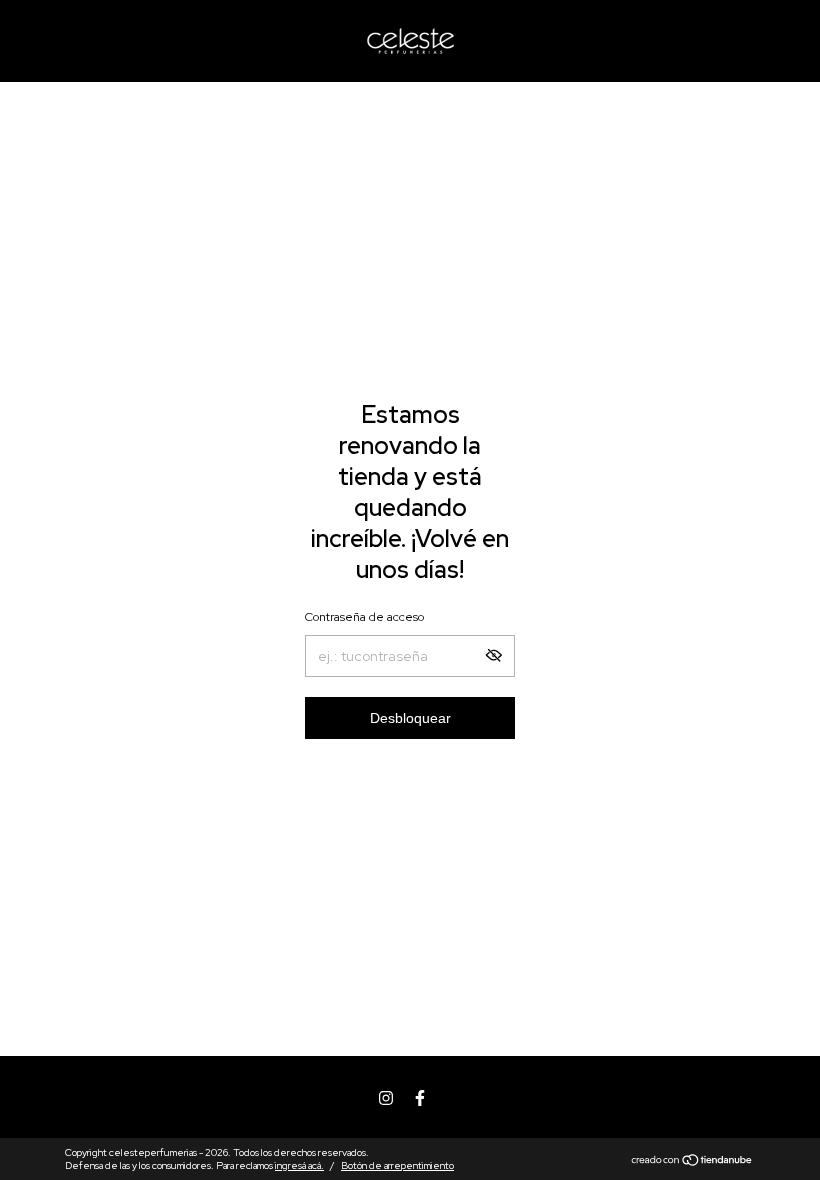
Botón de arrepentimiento (397, 1165)
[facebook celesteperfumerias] (420, 1098)
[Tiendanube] (692, 1162)
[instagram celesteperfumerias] (386, 1098)
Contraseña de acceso (364, 617)
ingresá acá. (299, 1165)
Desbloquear (410, 718)
